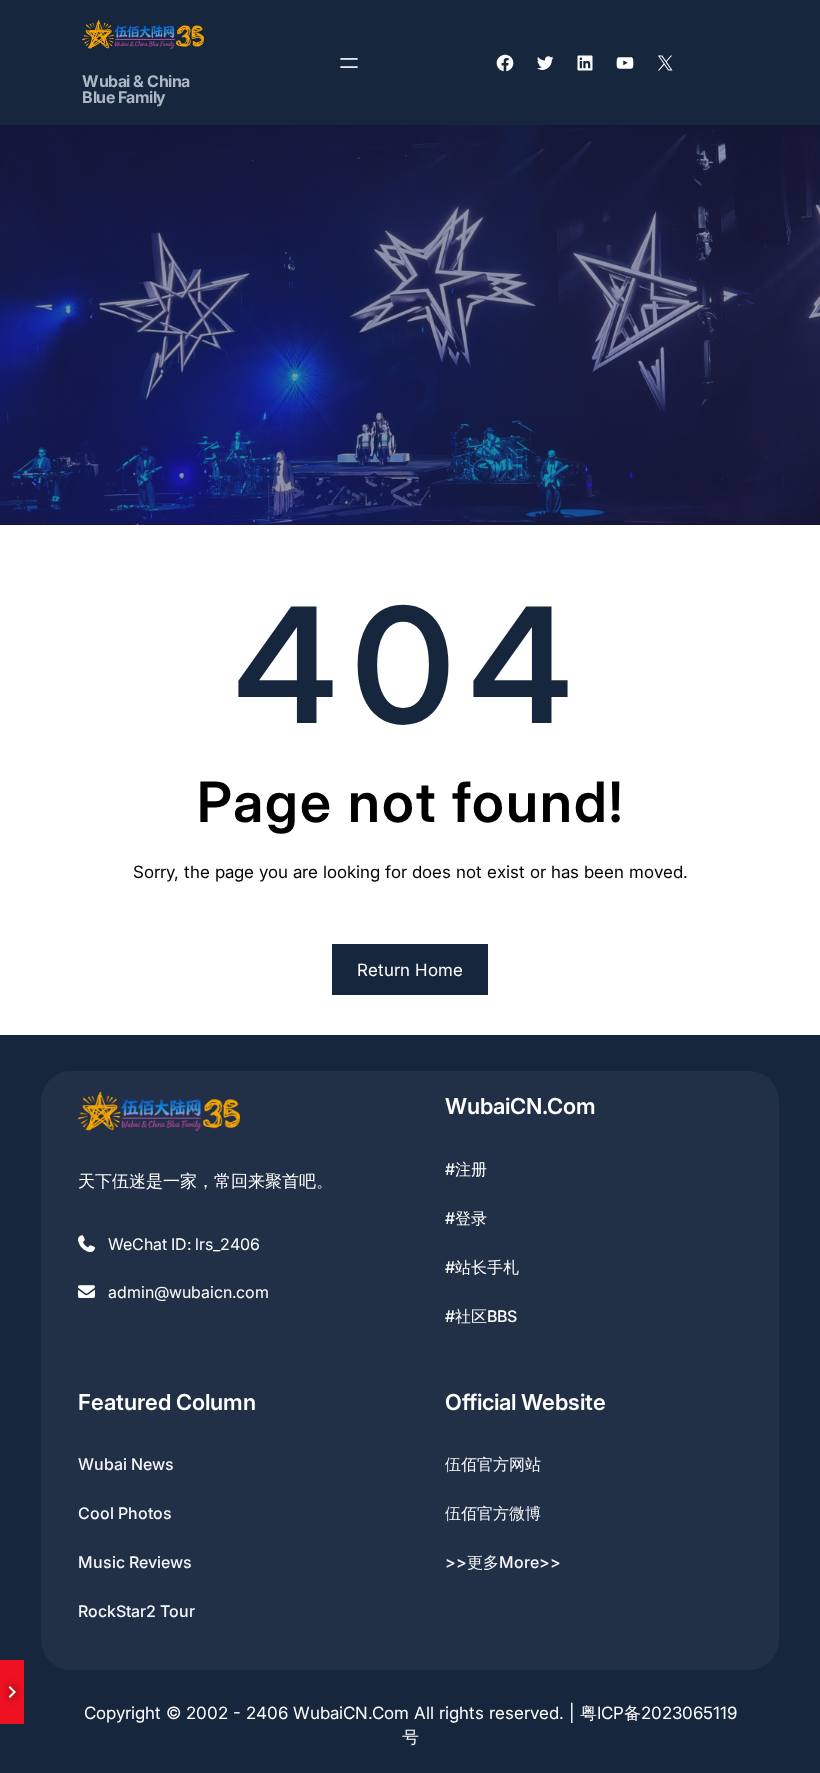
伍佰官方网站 (493, 1464)
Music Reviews (135, 1562)
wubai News (126, 1464)
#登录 (466, 1218)
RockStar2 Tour (136, 1611)
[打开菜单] (349, 63)
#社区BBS (481, 1316)
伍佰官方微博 (493, 1513)
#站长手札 (482, 1267)
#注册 (466, 1169)
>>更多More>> (503, 1562)
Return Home (410, 970)
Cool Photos (125, 1513)
